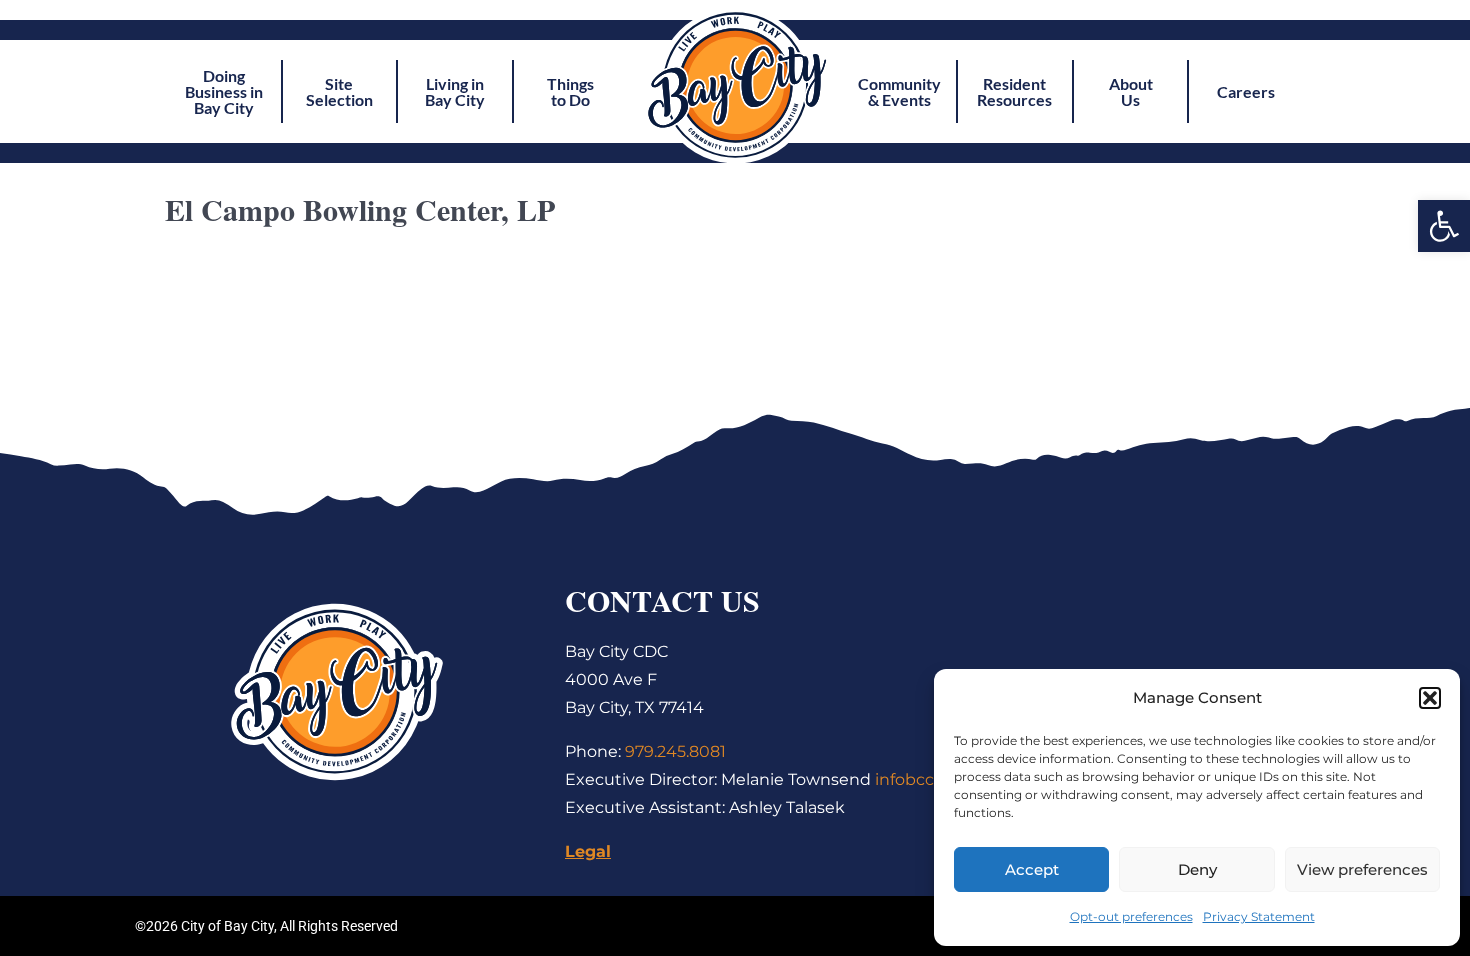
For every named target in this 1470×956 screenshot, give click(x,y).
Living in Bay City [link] (455, 91)
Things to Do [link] (570, 91)
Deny (1197, 869)
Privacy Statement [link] (1259, 916)
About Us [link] (1131, 91)
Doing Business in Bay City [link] (224, 91)
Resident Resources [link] (1014, 91)
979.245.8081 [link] (675, 751)
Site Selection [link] (339, 91)
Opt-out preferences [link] (1131, 916)
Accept (1032, 869)
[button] (1430, 698)
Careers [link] (1246, 91)
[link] (1444, 226)
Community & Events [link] (899, 91)
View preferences (1362, 869)
